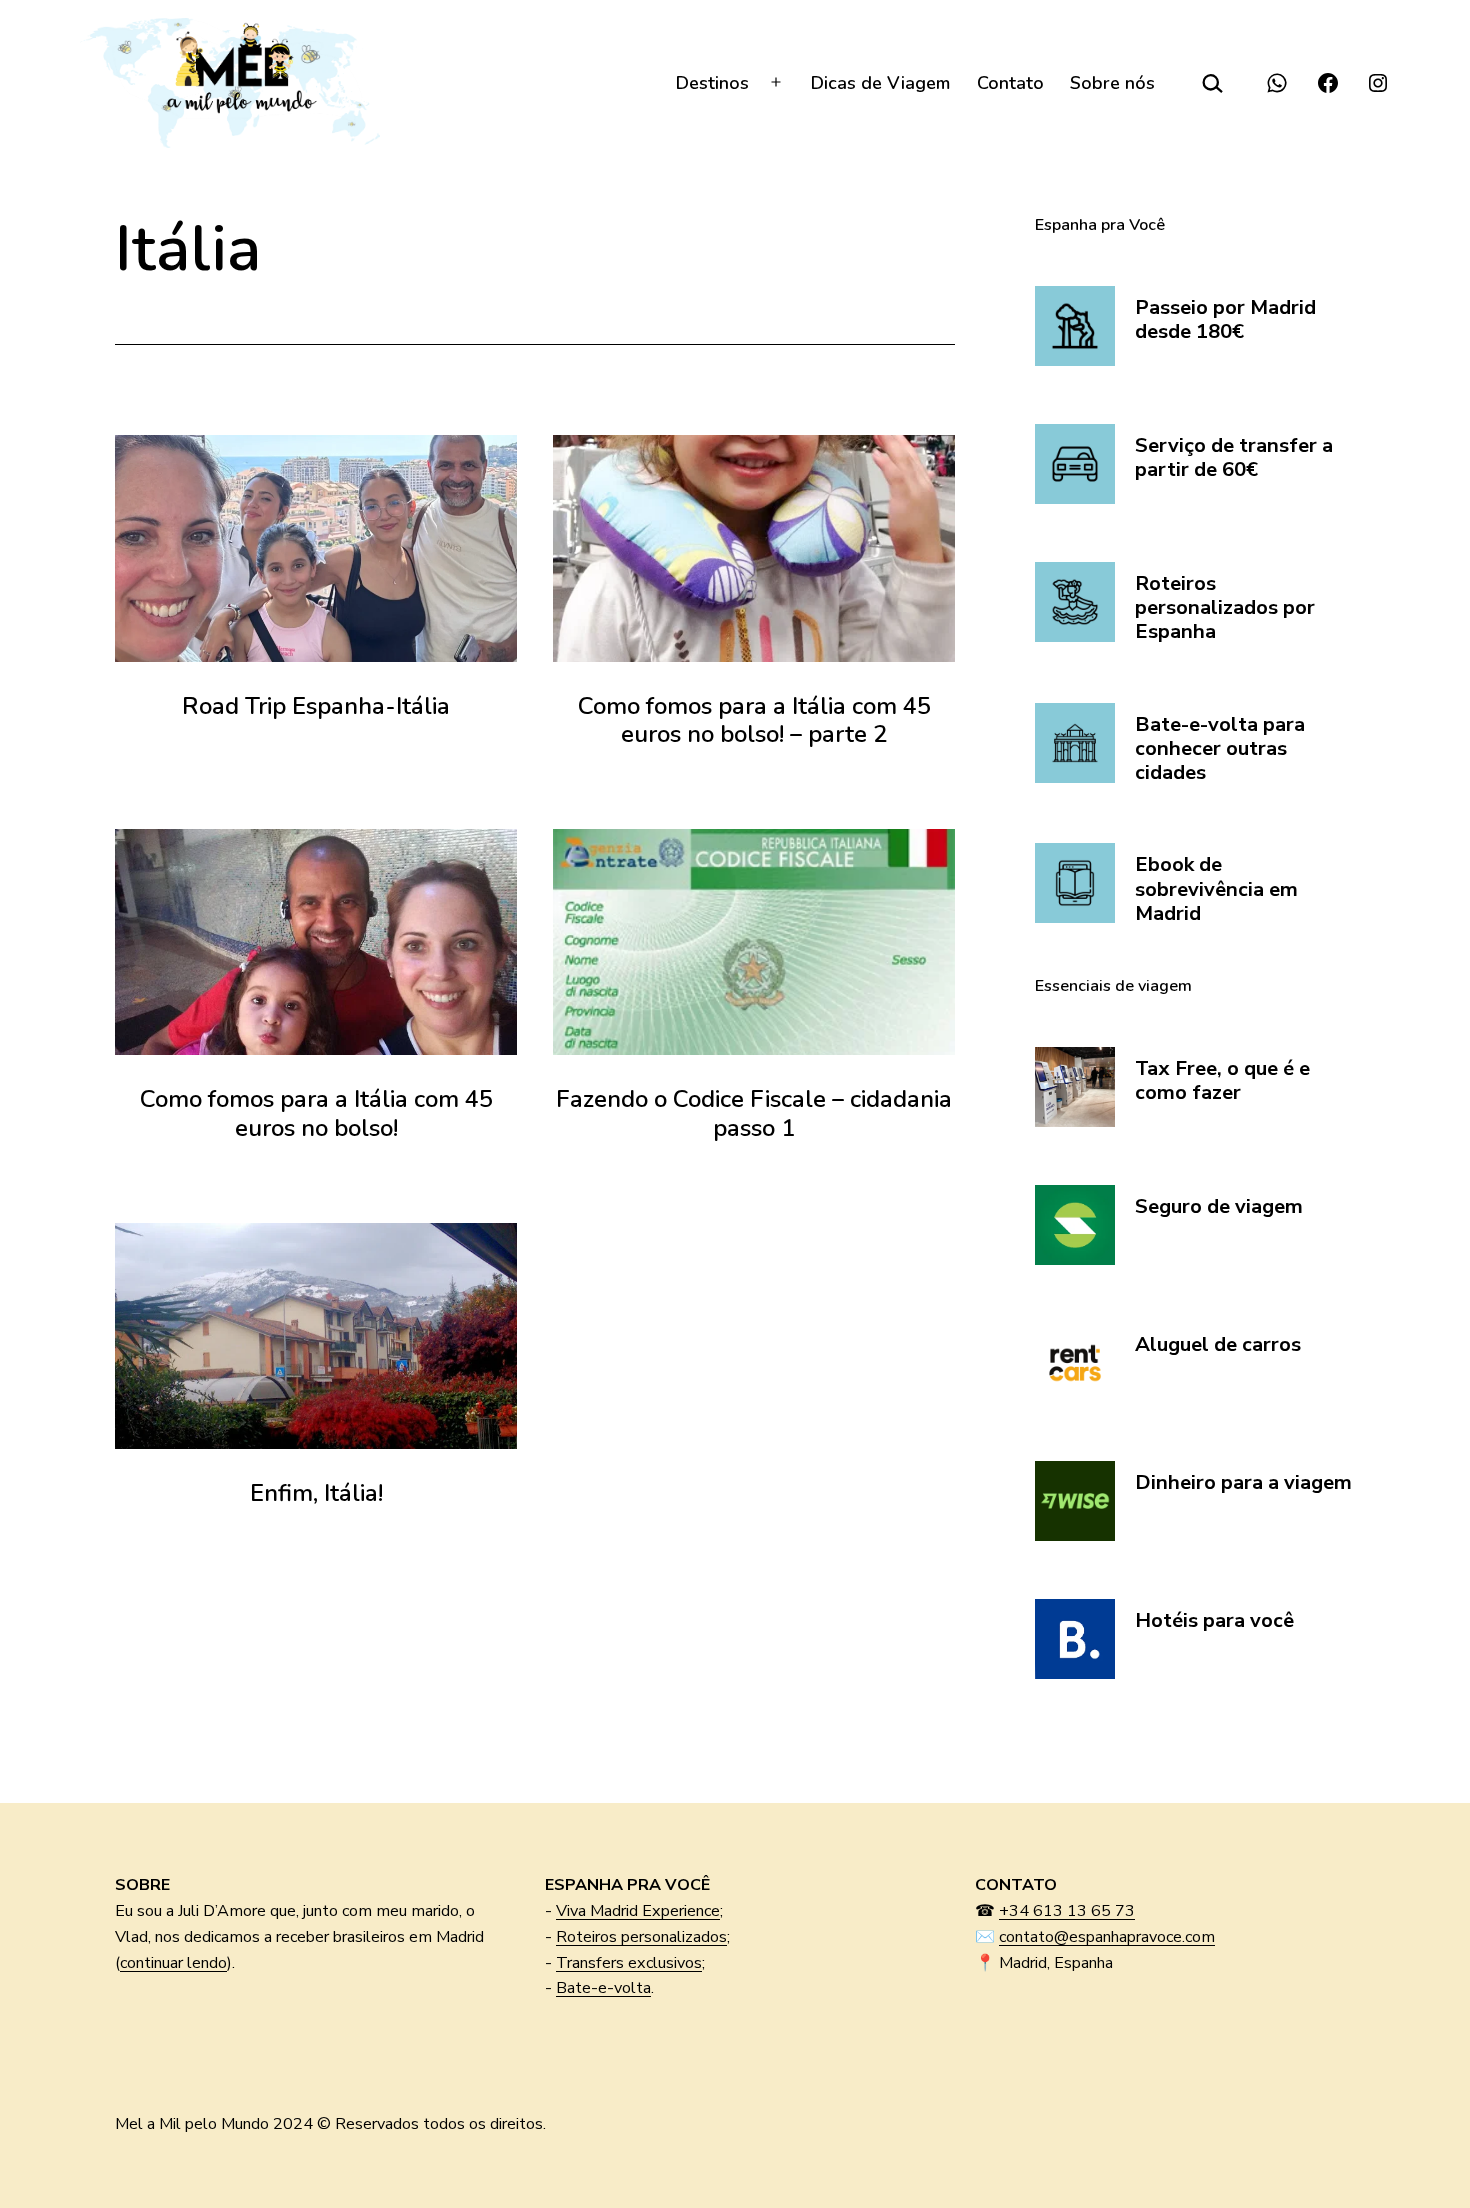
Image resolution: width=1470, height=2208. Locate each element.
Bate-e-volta (603, 1988)
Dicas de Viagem (880, 83)
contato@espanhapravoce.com (1107, 1937)
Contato (1010, 83)
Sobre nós (1112, 83)
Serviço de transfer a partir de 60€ (1234, 458)
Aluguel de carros (1218, 1345)
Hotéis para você (1214, 1621)
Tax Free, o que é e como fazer (1222, 1081)
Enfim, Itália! (316, 1493)
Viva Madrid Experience (638, 1911)
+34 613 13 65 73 (1067, 1911)
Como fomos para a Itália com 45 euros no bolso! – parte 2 (754, 720)
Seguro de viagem (1219, 1207)
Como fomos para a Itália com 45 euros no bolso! (316, 1113)
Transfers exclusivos (629, 1963)
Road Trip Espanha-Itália (316, 706)
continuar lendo (173, 1963)
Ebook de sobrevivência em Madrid (1216, 889)
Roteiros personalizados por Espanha (1225, 608)
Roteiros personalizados (641, 1937)
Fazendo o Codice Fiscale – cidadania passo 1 (754, 1113)
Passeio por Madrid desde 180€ (1225, 320)
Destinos (712, 83)
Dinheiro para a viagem (1243, 1483)
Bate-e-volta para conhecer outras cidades (1220, 749)
